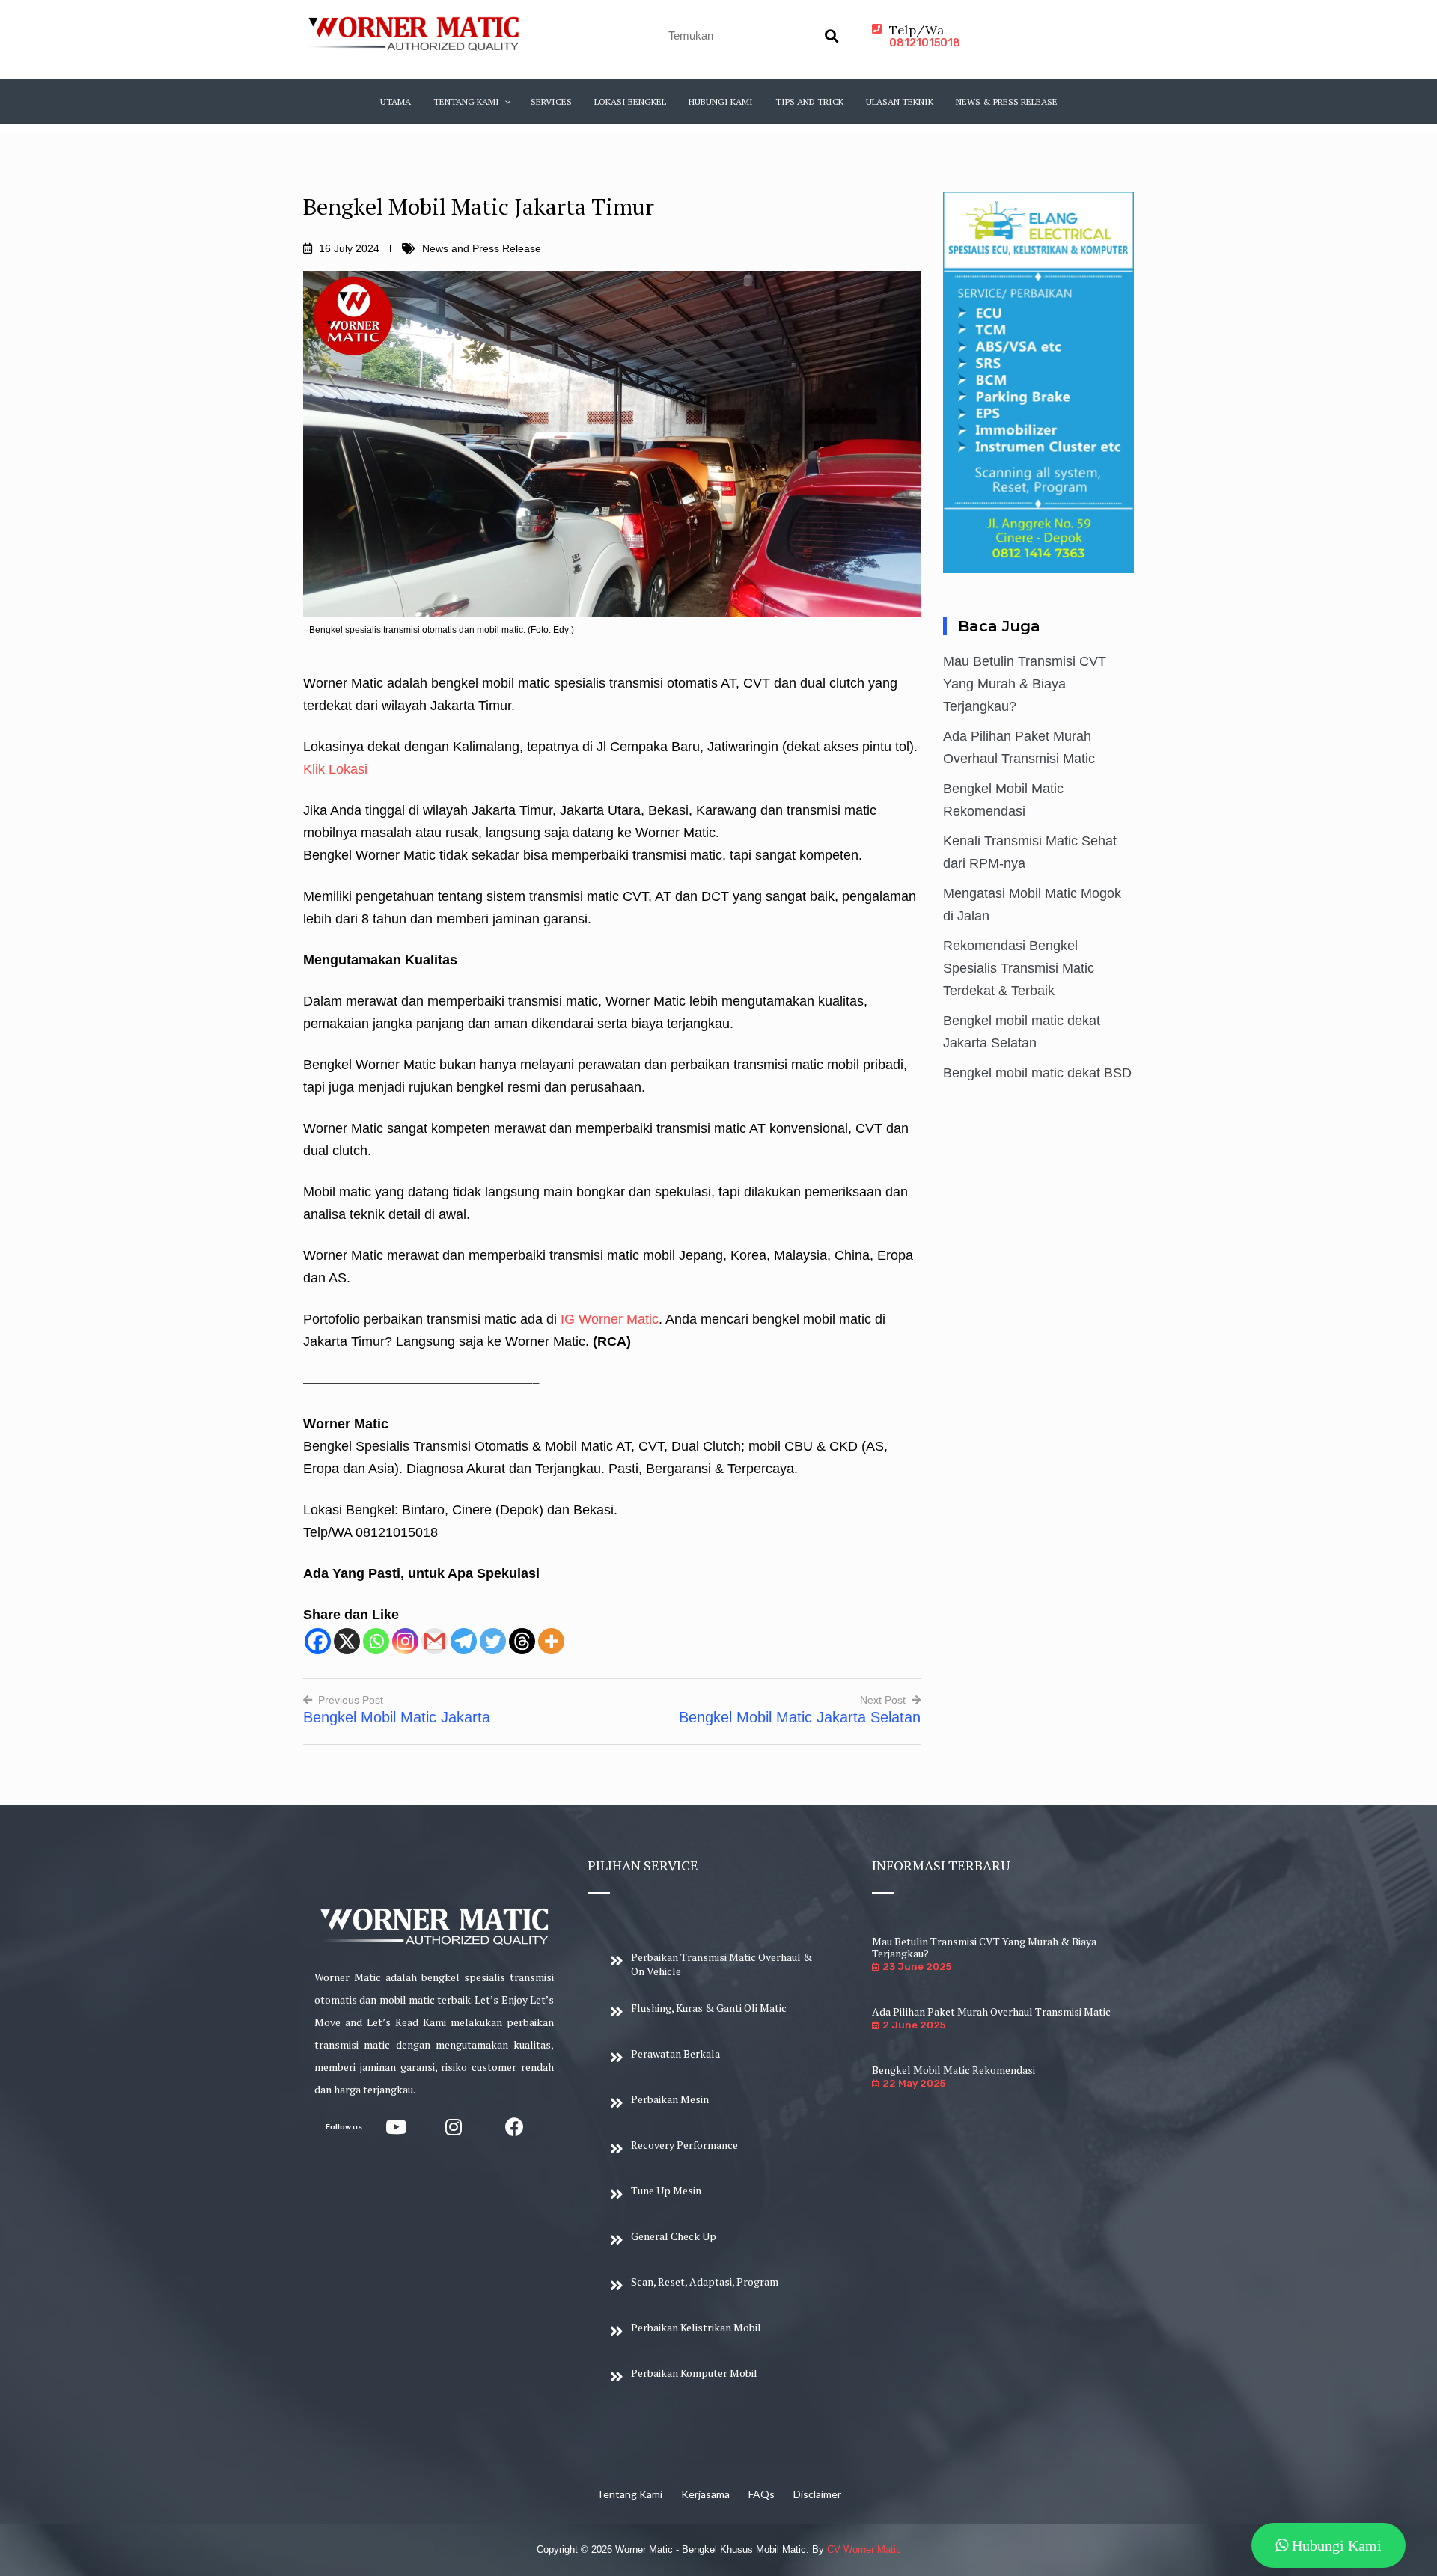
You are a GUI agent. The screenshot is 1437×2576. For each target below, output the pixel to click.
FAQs (762, 2494)
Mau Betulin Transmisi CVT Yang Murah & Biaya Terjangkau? (1025, 684)
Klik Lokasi (335, 769)
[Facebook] (318, 1641)
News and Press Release (482, 248)
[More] (551, 1641)
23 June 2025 (917, 1967)
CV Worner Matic (864, 2549)
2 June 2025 (914, 2025)
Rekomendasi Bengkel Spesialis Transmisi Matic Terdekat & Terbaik (1019, 968)
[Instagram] (405, 1641)
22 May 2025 (914, 2083)
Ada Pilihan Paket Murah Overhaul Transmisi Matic (991, 2011)
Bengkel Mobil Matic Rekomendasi (954, 2070)
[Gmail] (434, 1641)
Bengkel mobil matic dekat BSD (1037, 1073)
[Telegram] (464, 1641)
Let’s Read (393, 2022)
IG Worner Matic (608, 1319)
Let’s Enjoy (501, 2000)
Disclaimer (817, 2494)
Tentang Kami (629, 2494)
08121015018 (925, 43)
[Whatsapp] (376, 1641)
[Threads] (522, 1641)
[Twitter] (493, 1641)
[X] (347, 1641)
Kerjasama (705, 2494)
